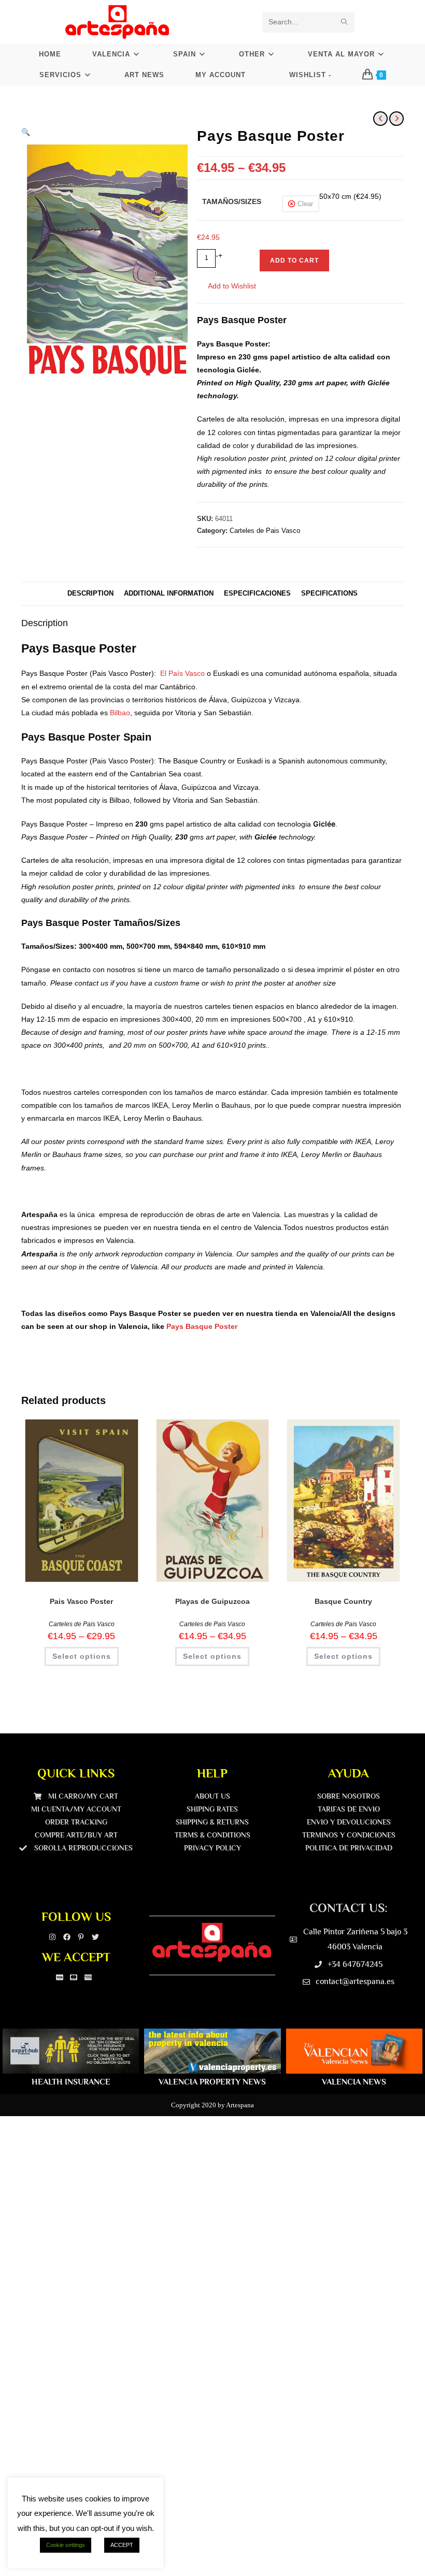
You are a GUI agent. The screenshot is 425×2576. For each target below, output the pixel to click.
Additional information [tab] (169, 594)
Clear (305, 204)
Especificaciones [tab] (257, 594)
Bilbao (120, 713)
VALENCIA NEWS (354, 2082)
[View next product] (396, 119)
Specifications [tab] (329, 594)
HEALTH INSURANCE (71, 2082)
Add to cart (294, 261)
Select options (82, 1656)
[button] (26, 132)
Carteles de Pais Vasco (265, 531)
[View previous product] (380, 119)
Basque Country (343, 1601)
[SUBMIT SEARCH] (345, 22)
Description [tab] (90, 594)
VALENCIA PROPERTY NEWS (212, 2082)
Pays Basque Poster (202, 1326)
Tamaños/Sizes (232, 201)
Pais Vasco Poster (81, 1601)
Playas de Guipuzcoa (212, 1601)
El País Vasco (182, 673)
